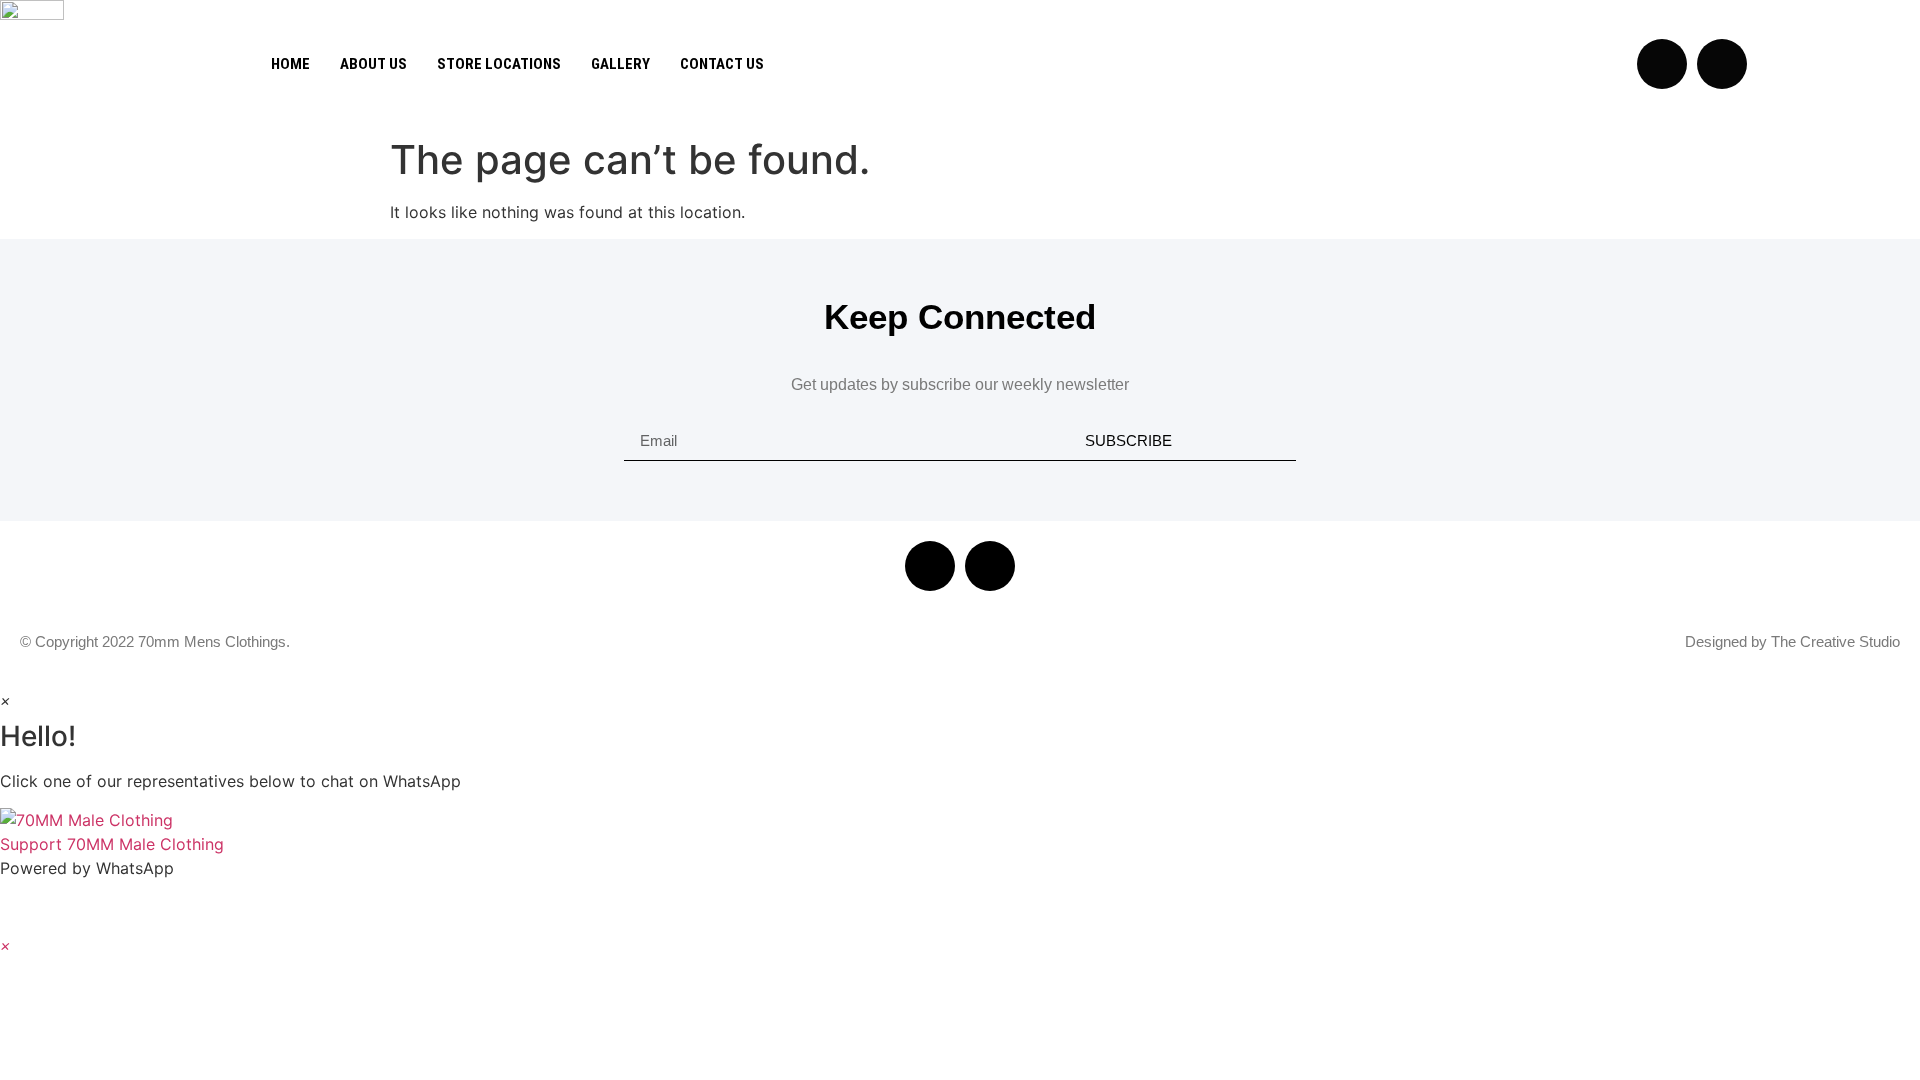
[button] (960, 832)
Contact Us (722, 64)
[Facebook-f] (1662, 64)
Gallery (620, 64)
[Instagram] (1722, 64)
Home (290, 64)
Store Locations (499, 64)
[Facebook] (930, 566)
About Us (373, 64)
